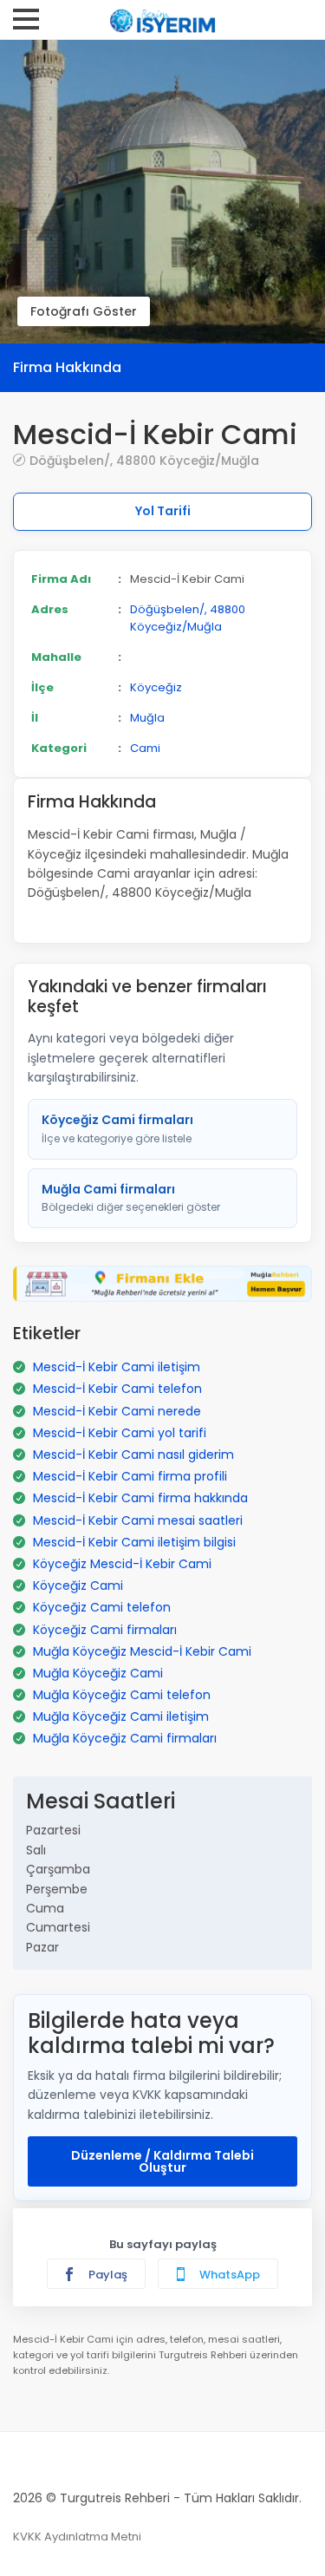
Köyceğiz (156, 687)
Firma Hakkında (67, 367)
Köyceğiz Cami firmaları (117, 1128)
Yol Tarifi (163, 511)
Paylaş (107, 2275)
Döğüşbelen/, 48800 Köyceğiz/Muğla (144, 460)
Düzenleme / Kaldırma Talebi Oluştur (162, 2161)
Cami (145, 748)
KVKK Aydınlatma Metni (77, 2537)
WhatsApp (228, 2275)
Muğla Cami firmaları (131, 1198)
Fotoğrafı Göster (84, 311)
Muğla (147, 718)
